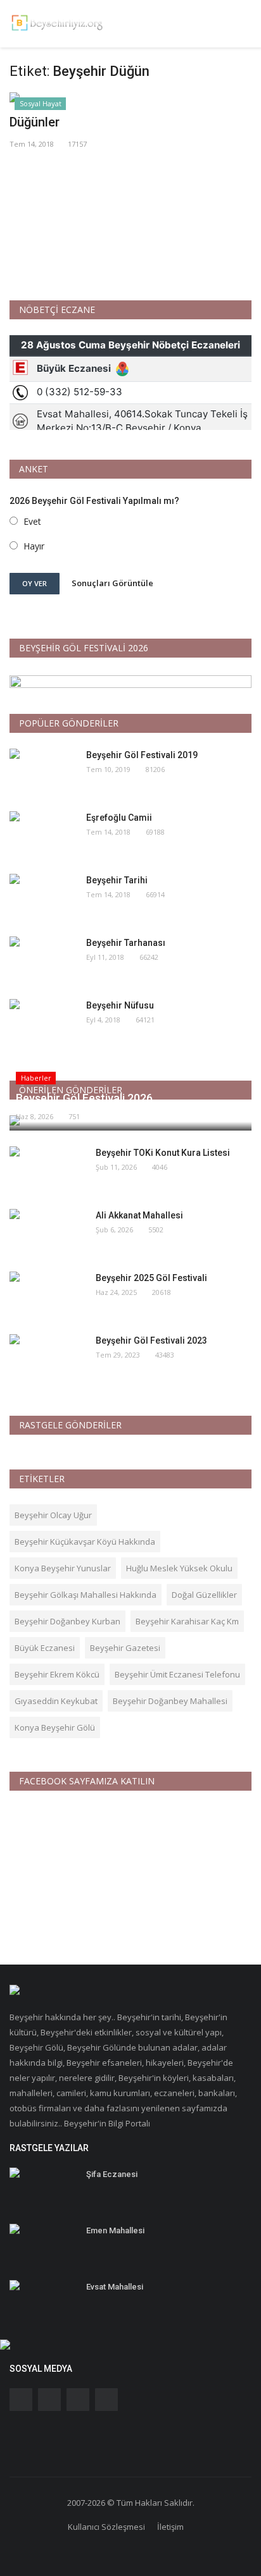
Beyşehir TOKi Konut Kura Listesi (163, 1153)
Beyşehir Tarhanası (126, 943)
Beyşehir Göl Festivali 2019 (142, 755)
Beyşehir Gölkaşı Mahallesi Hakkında (86, 1595)
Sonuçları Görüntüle (112, 583)
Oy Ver (35, 583)
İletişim (170, 2527)
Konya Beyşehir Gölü (55, 1727)
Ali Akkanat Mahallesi (139, 1215)
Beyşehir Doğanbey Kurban (67, 1621)
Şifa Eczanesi (112, 2174)
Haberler (36, 1078)
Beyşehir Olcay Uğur (53, 1515)
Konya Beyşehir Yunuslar (63, 1568)
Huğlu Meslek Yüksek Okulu (179, 1568)
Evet (32, 521)
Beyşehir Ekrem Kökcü (57, 1674)
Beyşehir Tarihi (117, 880)
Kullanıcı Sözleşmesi (106, 2527)
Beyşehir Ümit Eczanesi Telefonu (177, 1674)
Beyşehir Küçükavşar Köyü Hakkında (85, 1542)
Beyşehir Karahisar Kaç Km (187, 1621)
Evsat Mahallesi (115, 2287)
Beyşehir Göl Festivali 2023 (151, 1340)
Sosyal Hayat (41, 103)
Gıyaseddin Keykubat (56, 1701)
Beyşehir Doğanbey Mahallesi (170, 1701)
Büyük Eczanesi (45, 1648)
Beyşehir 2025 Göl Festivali (151, 1278)
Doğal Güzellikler (204, 1595)
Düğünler (35, 122)
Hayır (34, 546)
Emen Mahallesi (115, 2230)
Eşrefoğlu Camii (119, 818)
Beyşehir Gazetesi (125, 1648)
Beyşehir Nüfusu (120, 1005)
